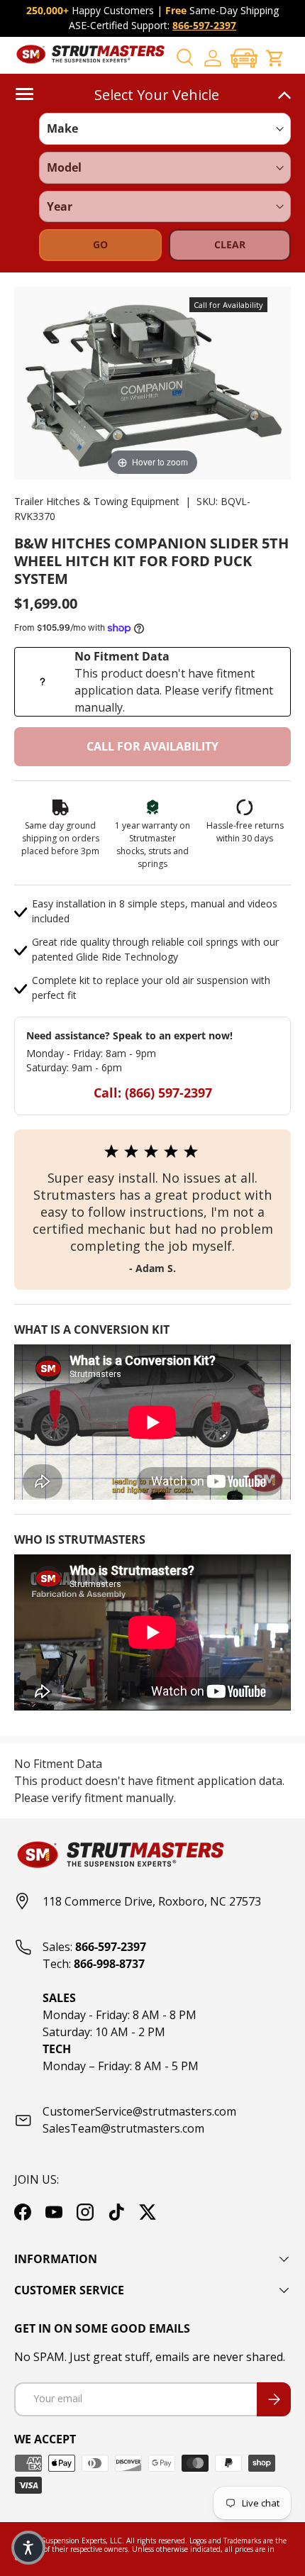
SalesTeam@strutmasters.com (123, 2128)
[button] (244, 58)
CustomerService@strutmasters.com (139, 2111)
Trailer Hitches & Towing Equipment (97, 501)
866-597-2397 (204, 25)
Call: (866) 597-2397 (153, 1093)
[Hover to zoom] (152, 382)
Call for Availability (152, 746)
